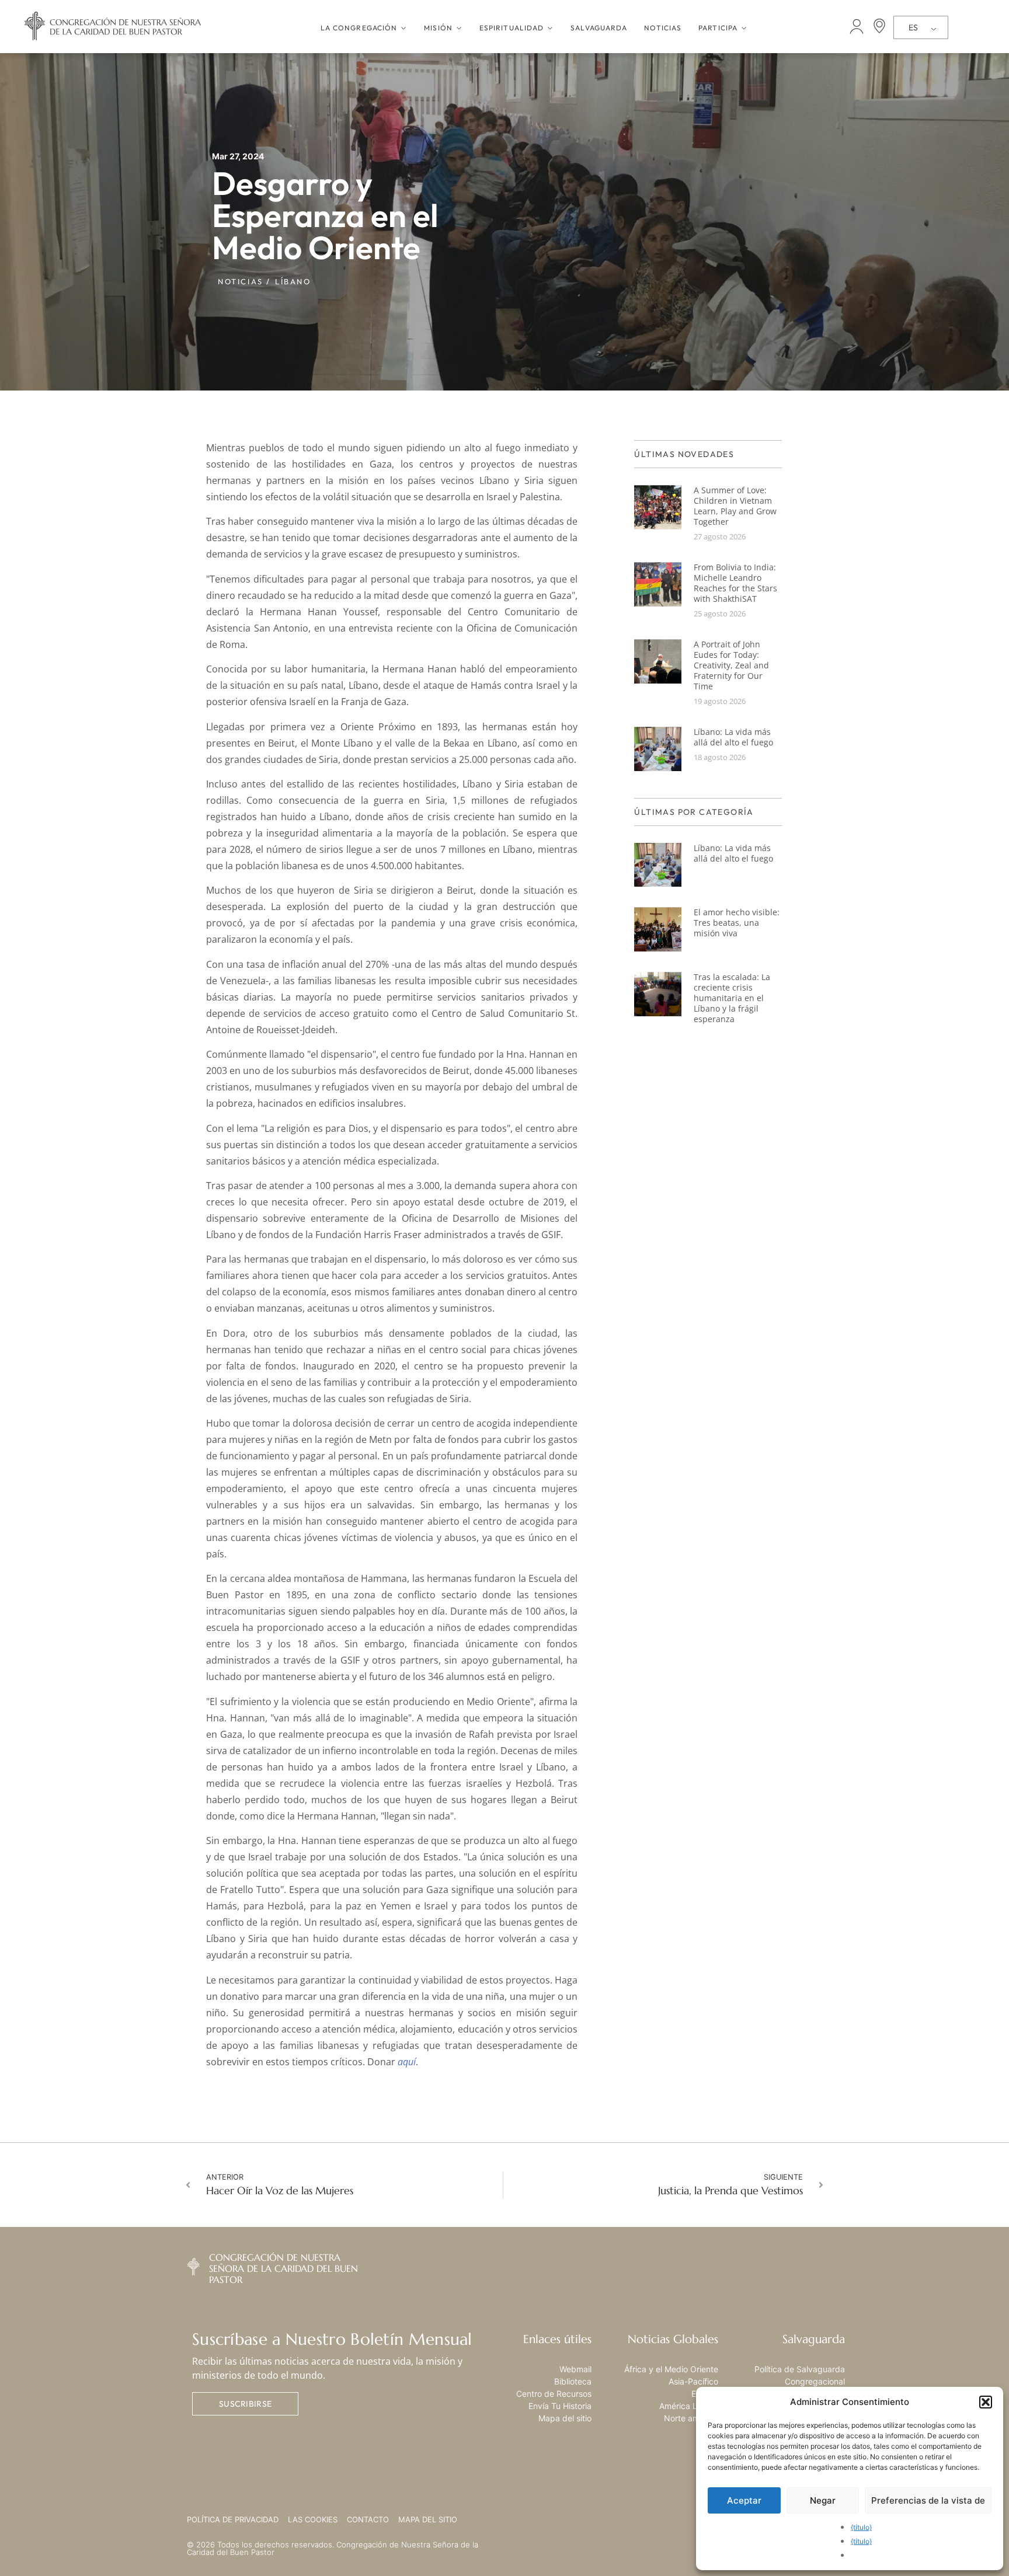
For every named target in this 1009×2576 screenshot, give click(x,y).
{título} (861, 2527)
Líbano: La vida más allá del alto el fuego (733, 737)
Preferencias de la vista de (928, 2500)
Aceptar (744, 2500)
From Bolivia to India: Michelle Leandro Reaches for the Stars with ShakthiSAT (735, 583)
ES (913, 27)
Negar (823, 2500)
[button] (986, 2402)
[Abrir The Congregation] (403, 28)
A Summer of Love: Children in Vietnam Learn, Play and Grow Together (735, 506)
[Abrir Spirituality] (550, 28)
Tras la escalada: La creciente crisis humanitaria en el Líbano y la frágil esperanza (732, 998)
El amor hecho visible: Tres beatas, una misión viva (737, 923)
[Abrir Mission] (459, 28)
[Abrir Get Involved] (744, 28)
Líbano (293, 281)
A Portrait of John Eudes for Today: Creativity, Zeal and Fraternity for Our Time (731, 665)
